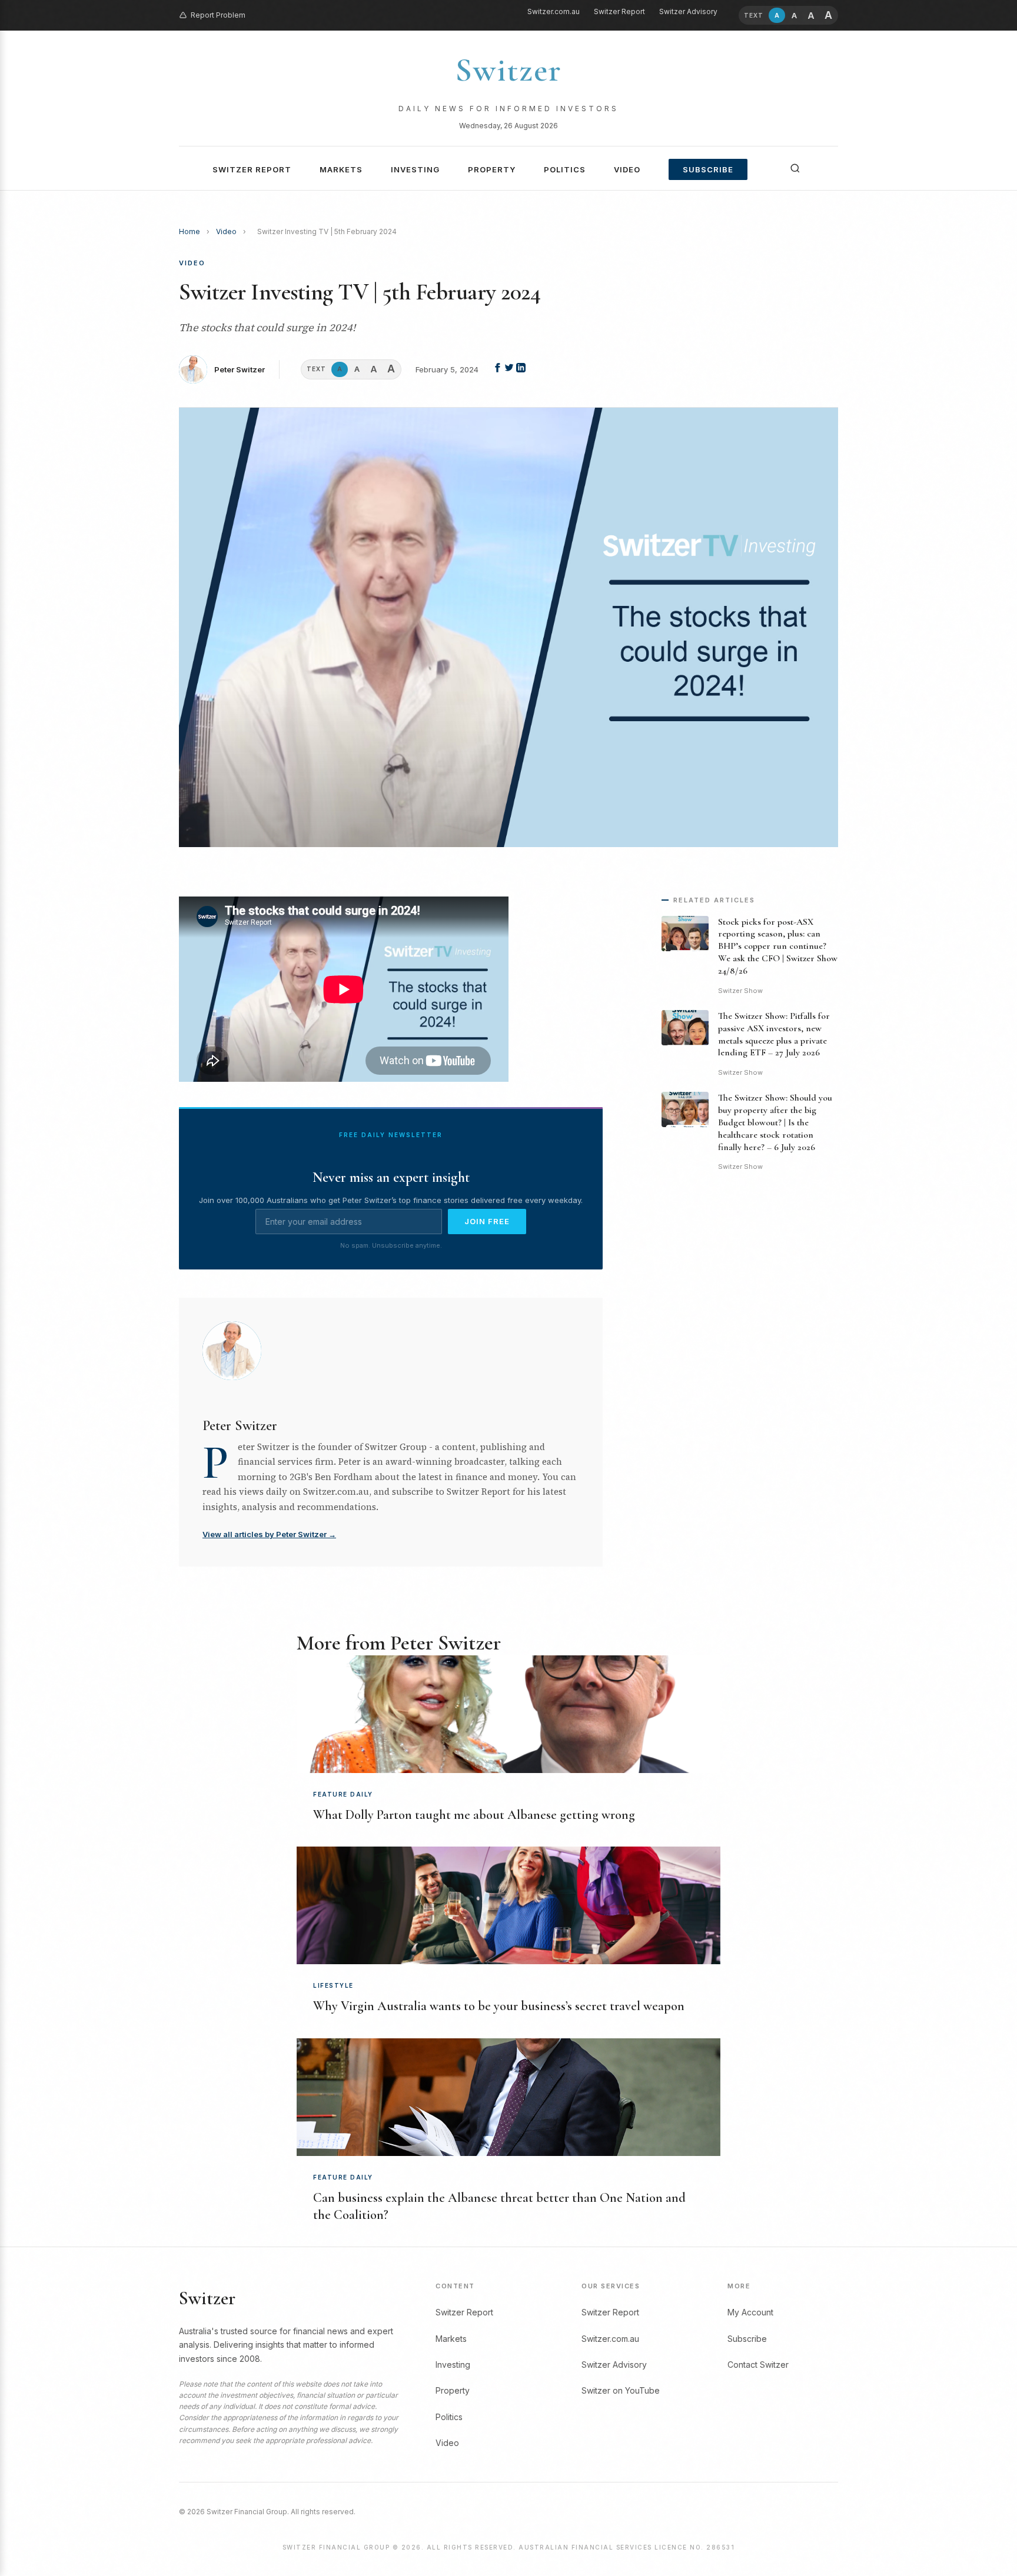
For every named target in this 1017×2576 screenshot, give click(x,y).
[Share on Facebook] (498, 369)
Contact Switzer (758, 2365)
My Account (750, 2312)
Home (190, 231)
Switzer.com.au (554, 11)
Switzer (508, 70)
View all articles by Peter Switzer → (269, 1534)
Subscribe (708, 169)
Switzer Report (619, 11)
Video (627, 169)
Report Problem (218, 15)
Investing (415, 169)
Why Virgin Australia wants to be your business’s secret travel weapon (499, 2006)
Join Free (487, 1221)
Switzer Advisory (688, 11)
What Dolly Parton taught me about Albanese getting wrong (474, 1815)
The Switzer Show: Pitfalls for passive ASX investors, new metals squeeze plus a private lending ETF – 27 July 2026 (774, 1034)
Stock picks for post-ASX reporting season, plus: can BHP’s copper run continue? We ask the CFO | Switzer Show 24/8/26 (778, 946)
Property (492, 169)
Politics (565, 169)
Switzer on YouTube (621, 2390)
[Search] (795, 168)
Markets (341, 169)
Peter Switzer (240, 369)
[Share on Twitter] (510, 369)
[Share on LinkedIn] (521, 369)
